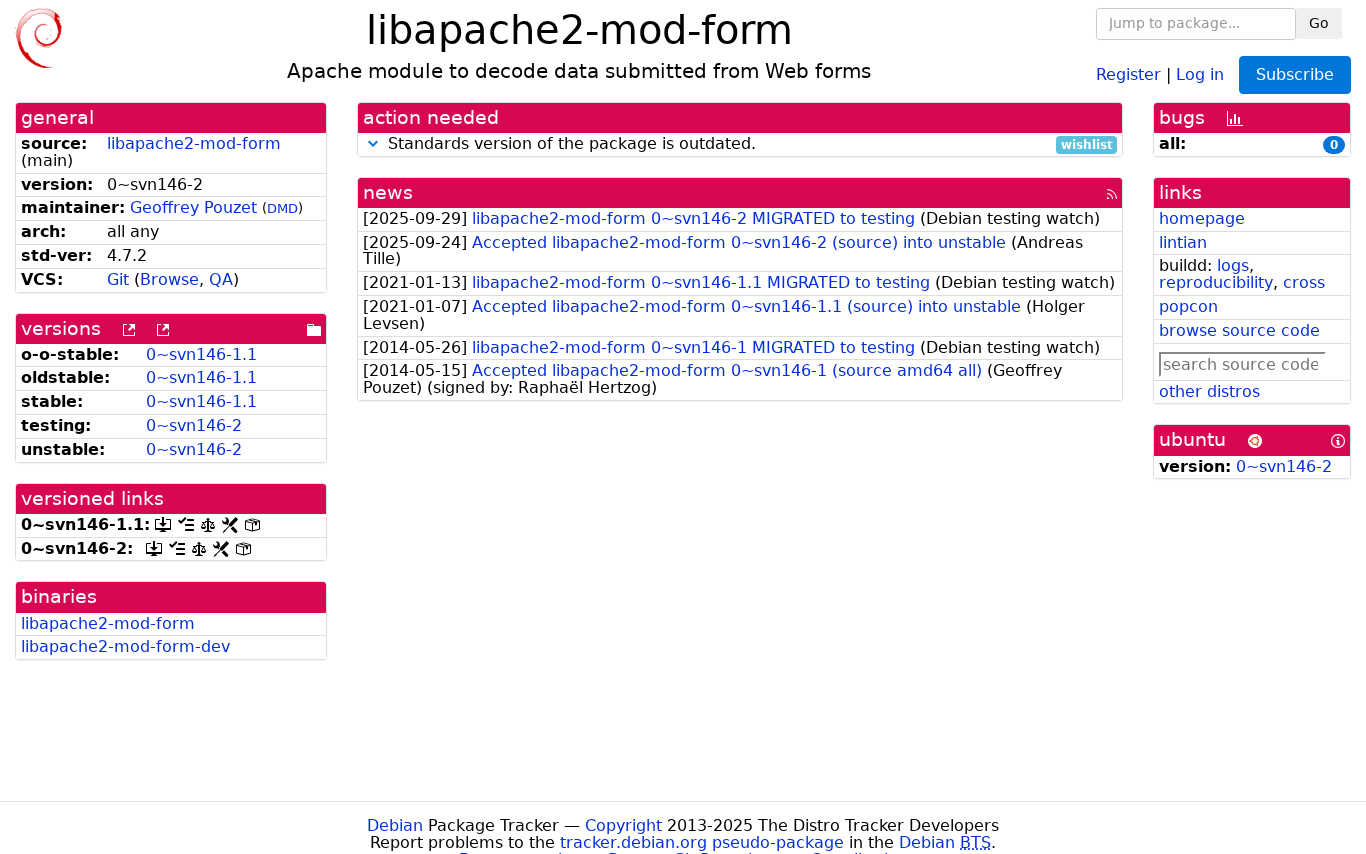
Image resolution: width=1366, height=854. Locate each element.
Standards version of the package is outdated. (748, 144)
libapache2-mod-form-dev (125, 646)
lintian (1183, 242)
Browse (169, 279)
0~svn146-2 (194, 425)
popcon (1188, 306)
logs (1233, 265)
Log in (1200, 73)
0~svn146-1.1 (201, 354)
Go (1319, 23)
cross (1304, 282)
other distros (1209, 391)
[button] (373, 143)
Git (118, 279)
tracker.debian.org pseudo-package (702, 842)
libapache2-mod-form (194, 143)
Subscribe (1295, 74)
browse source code (1239, 330)
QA (221, 279)
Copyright (623, 825)
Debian (395, 825)
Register (1128, 73)
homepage (1202, 218)
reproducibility (1216, 282)
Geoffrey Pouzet (193, 207)
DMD (282, 208)
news (388, 192)
